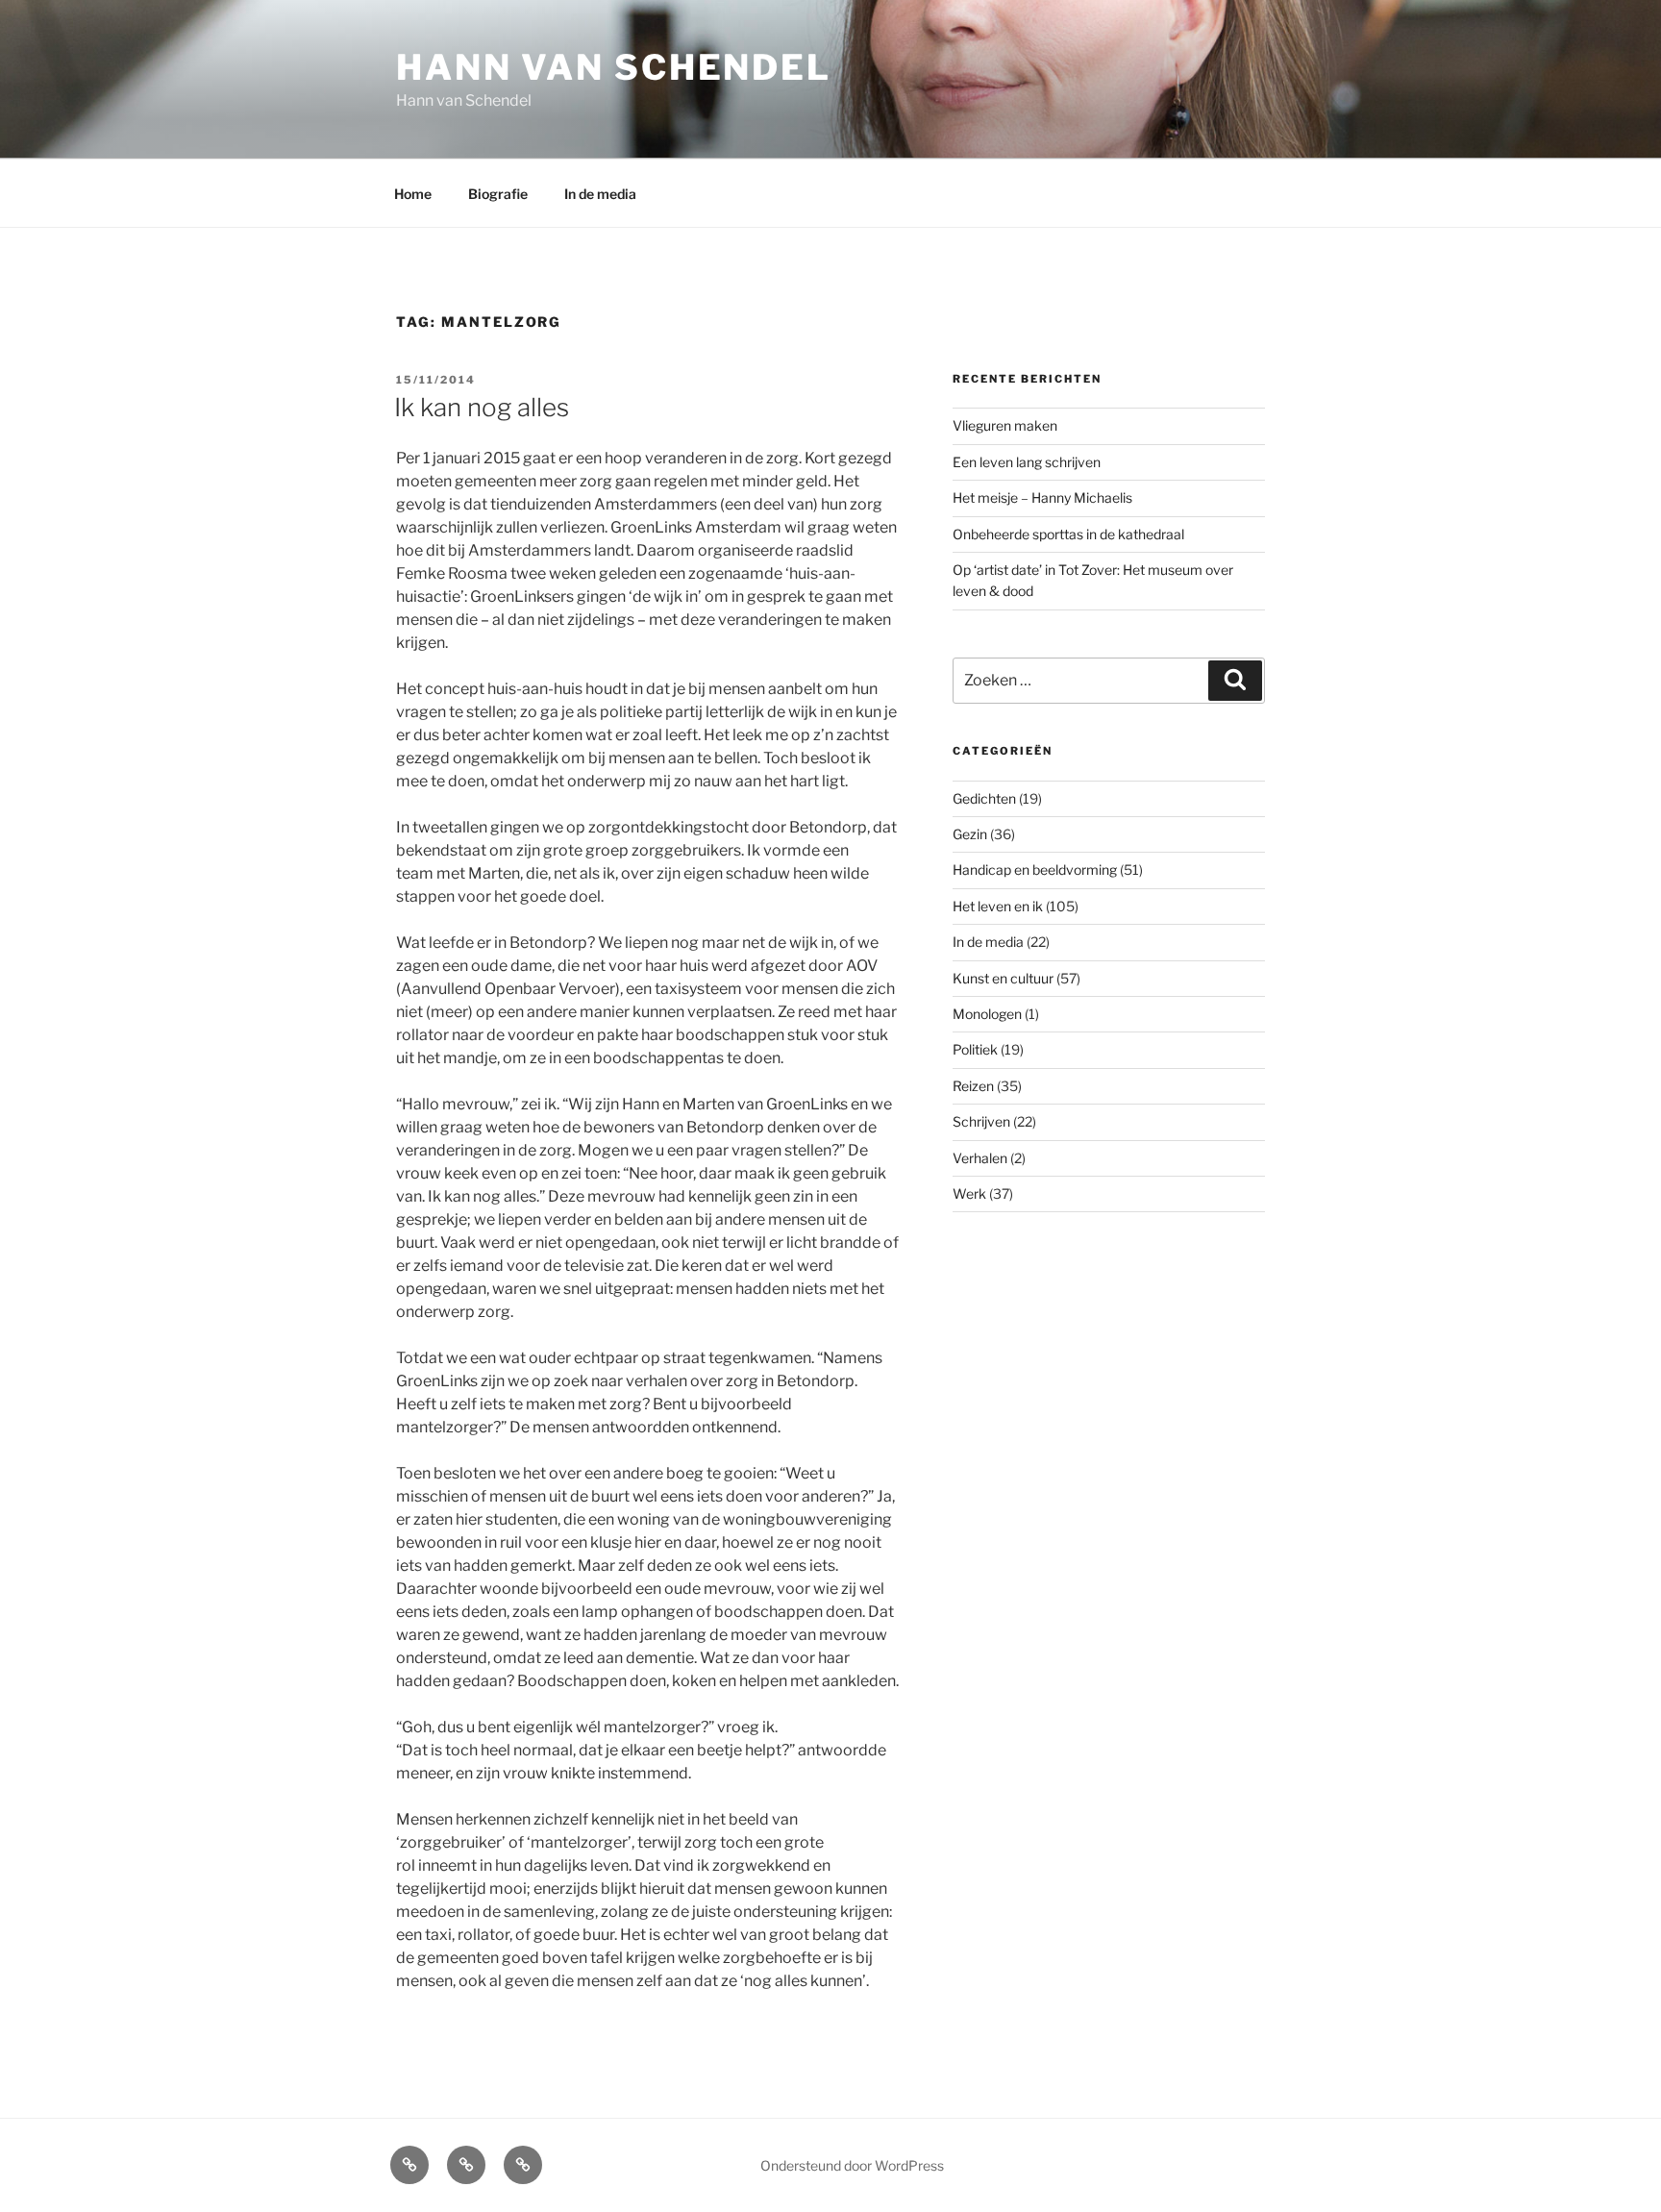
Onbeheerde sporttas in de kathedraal (1068, 534)
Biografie (498, 194)
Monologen (987, 1014)
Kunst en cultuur (1003, 978)
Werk (969, 1193)
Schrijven (981, 1121)
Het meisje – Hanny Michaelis (1042, 497)
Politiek (975, 1049)
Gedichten (984, 798)
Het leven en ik (998, 906)
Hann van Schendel (614, 67)
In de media (600, 194)
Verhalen (980, 1158)
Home (413, 194)
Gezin (970, 834)
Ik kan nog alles (482, 407)
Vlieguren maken (1005, 425)
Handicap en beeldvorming (1035, 870)
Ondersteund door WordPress (852, 2165)
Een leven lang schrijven (1027, 462)
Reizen (973, 1086)
